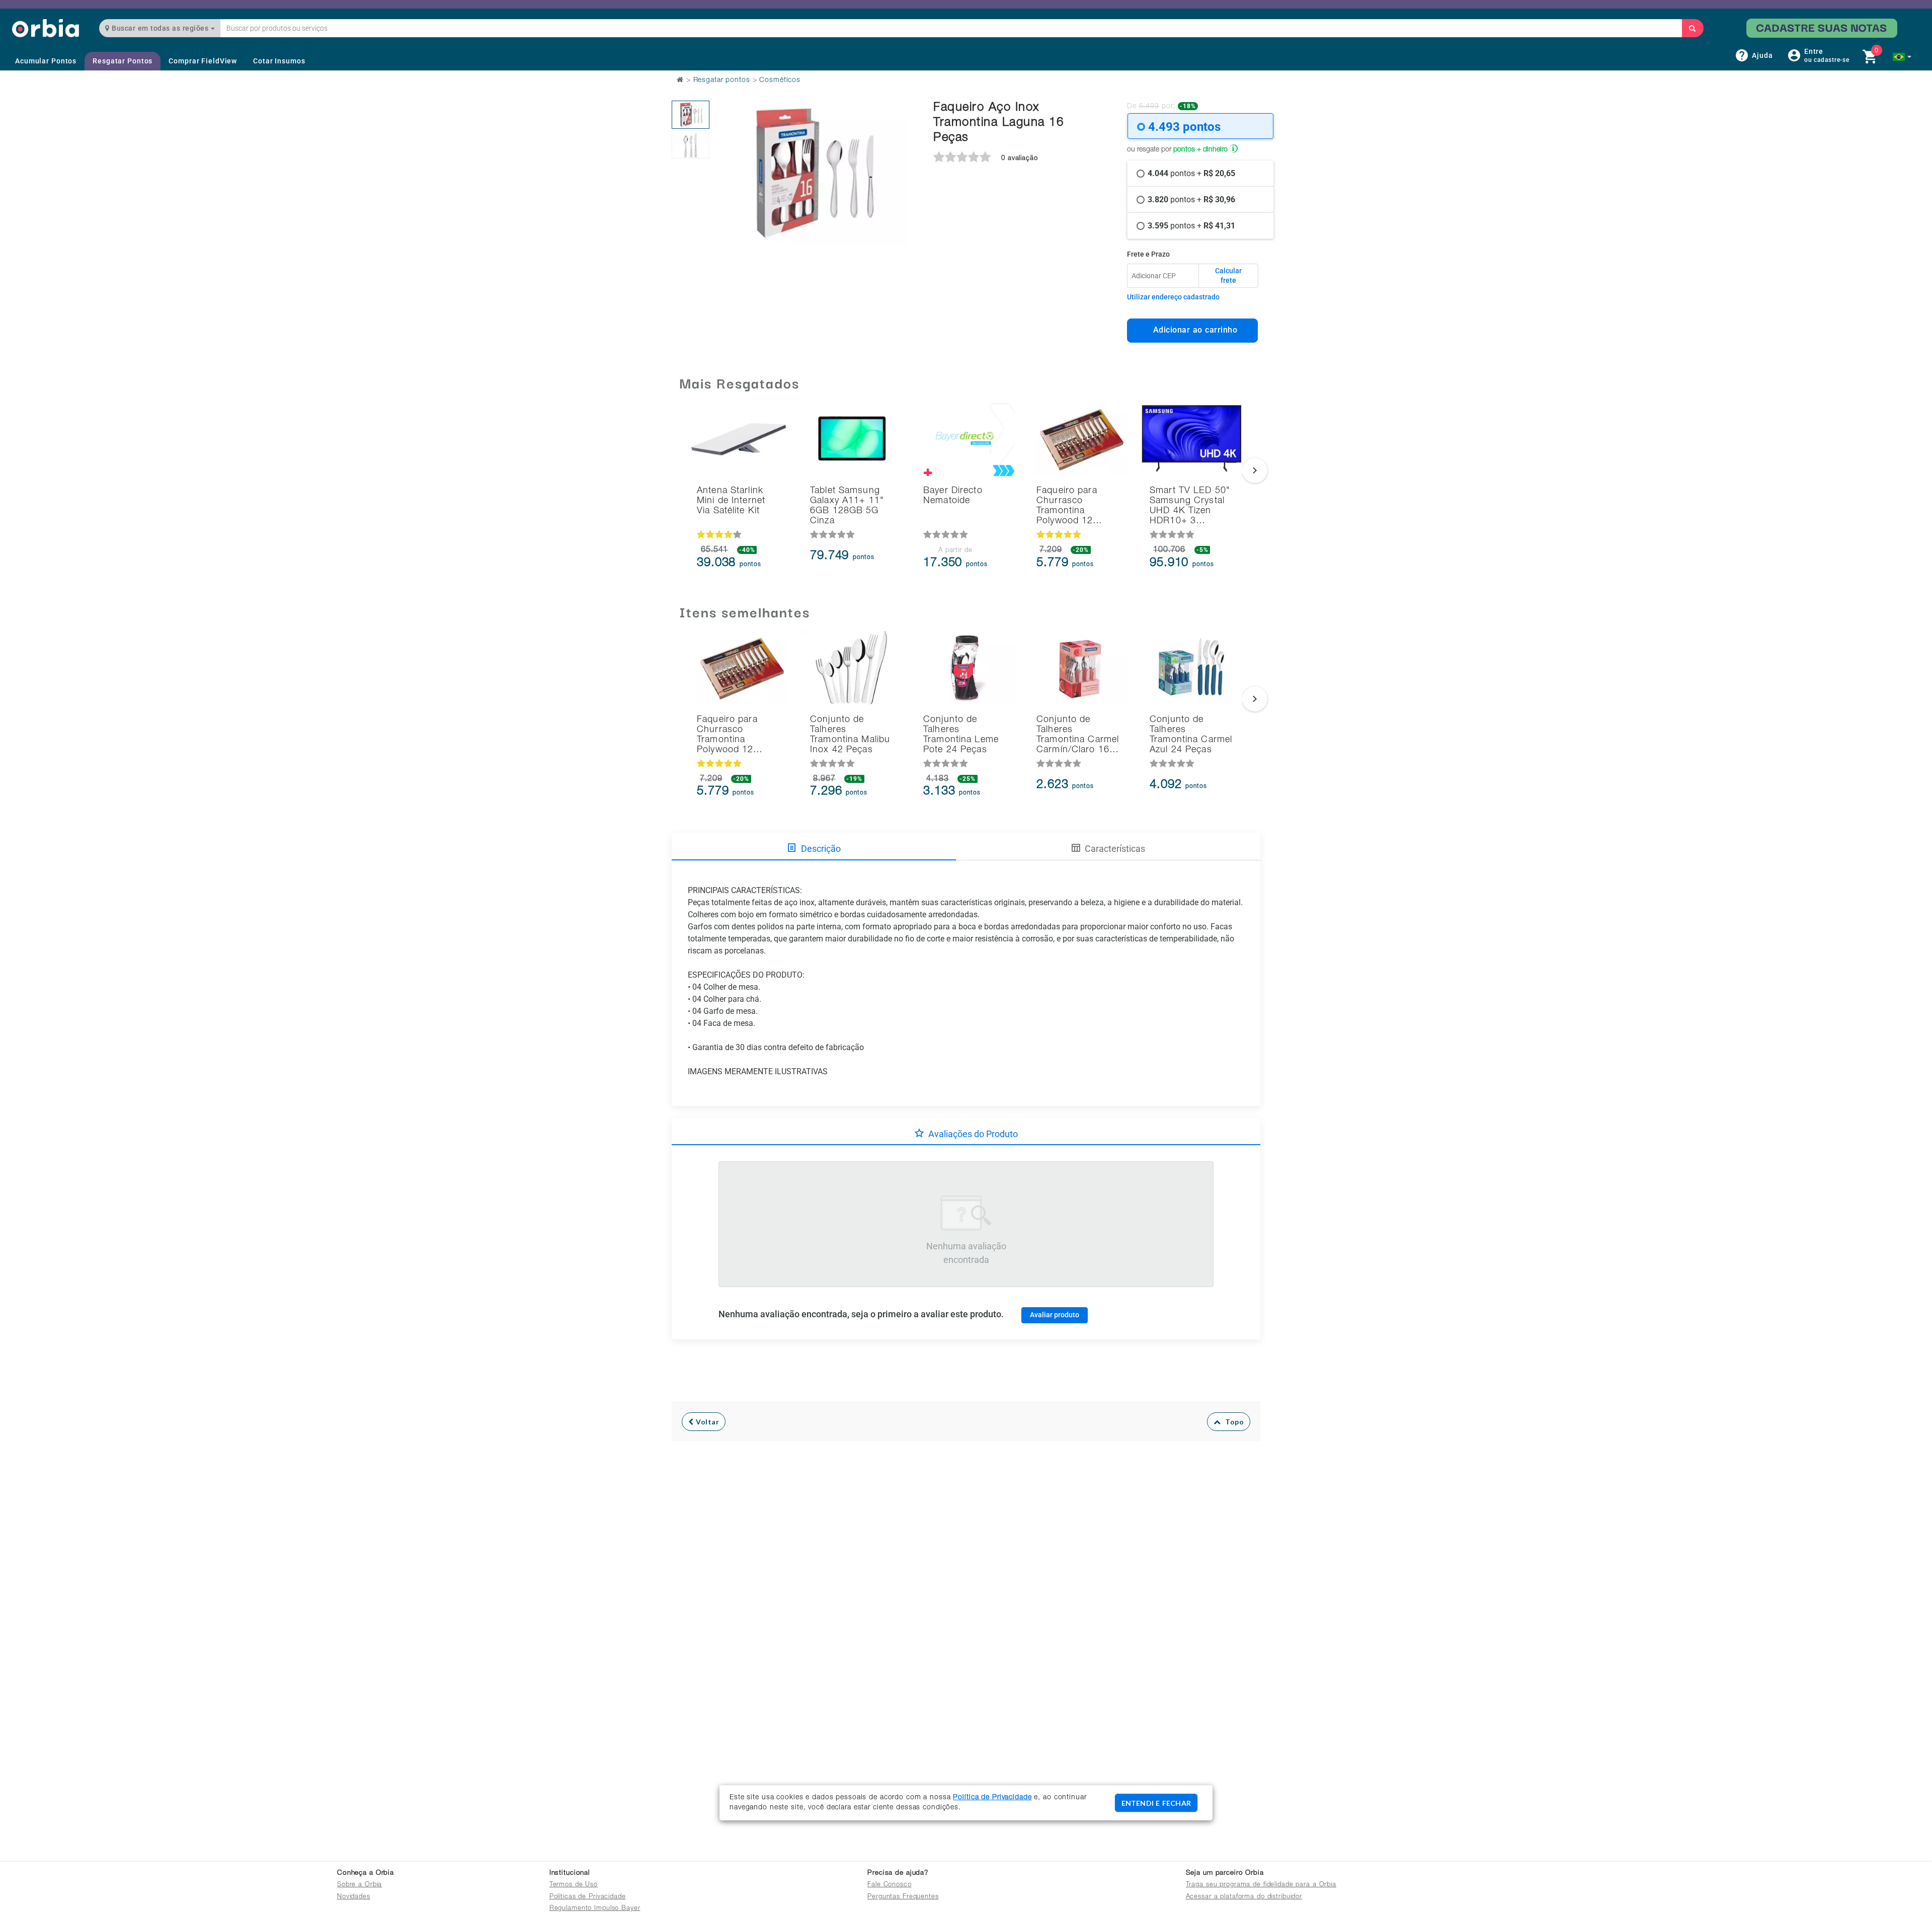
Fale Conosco (890, 1885)
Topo (1232, 1422)
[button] (1902, 57)
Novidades (354, 1897)
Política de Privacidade (992, 1798)
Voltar (707, 1422)
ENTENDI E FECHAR (1156, 1803)
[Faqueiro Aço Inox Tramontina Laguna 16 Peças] (691, 115)
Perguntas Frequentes (903, 1897)
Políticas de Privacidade (588, 1897)
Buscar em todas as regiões (160, 28)
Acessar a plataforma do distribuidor (1244, 1897)
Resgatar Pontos (123, 61)
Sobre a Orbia (359, 1885)
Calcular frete (1228, 276)
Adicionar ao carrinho (1193, 330)
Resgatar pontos (722, 81)
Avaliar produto (1055, 1315)
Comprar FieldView (203, 61)
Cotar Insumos (279, 61)
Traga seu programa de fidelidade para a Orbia (1261, 1885)
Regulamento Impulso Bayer (595, 1909)
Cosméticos (780, 81)
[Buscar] (1693, 28)
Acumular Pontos (46, 61)
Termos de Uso (574, 1885)
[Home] (46, 28)
